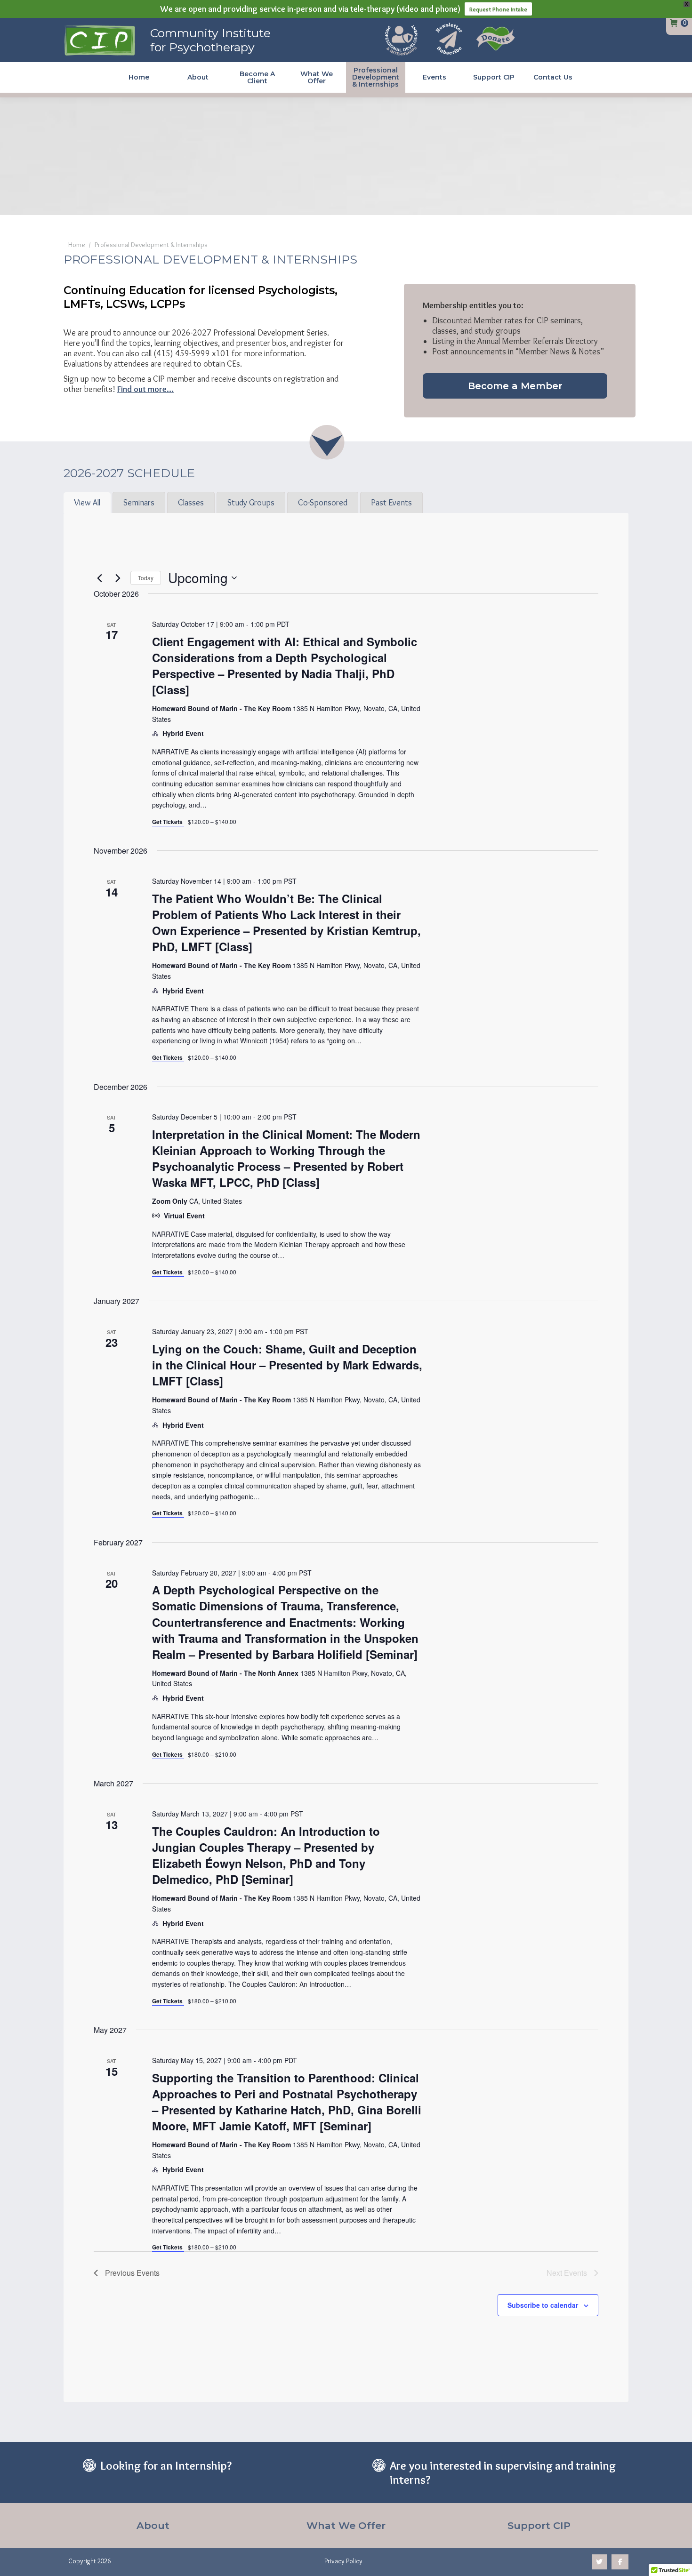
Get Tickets (168, 822)
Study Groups (251, 503)
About (153, 2525)
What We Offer (346, 2525)
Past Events (391, 503)
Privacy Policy (343, 2561)
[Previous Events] (99, 578)
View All (87, 503)
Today (146, 578)
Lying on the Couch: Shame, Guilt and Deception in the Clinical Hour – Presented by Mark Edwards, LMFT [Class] (287, 1365)
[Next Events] (118, 578)
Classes (191, 503)
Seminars (139, 503)
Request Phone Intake (498, 9)
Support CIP (539, 2525)
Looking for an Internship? (166, 2465)
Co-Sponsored (323, 503)
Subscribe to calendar (543, 2305)
